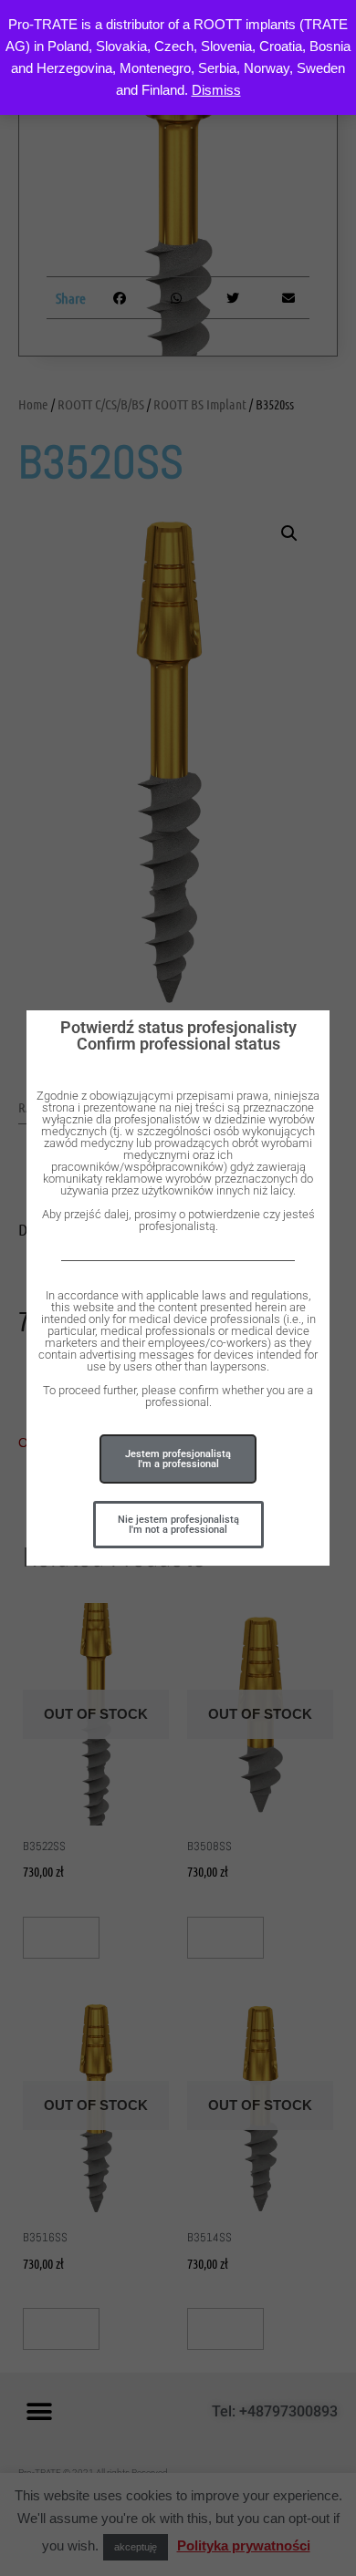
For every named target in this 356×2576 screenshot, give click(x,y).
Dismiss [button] (216, 90)
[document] (178, 1288)
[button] (178, 1525)
